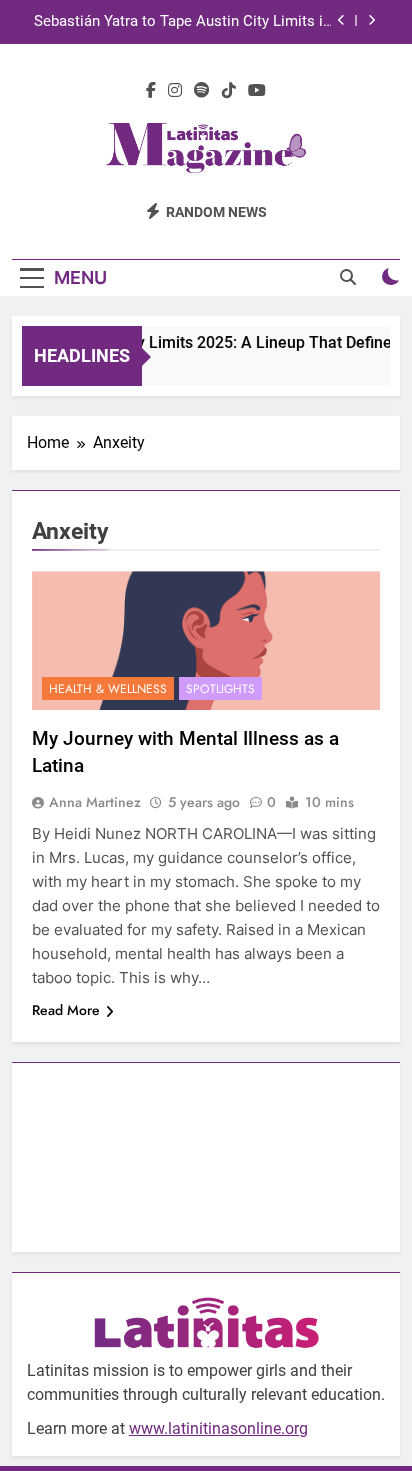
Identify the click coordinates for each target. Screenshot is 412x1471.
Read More (66, 1010)
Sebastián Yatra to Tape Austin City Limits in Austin (182, 22)
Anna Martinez (95, 802)
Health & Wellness (108, 689)
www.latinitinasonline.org (218, 1428)
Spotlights (220, 689)
